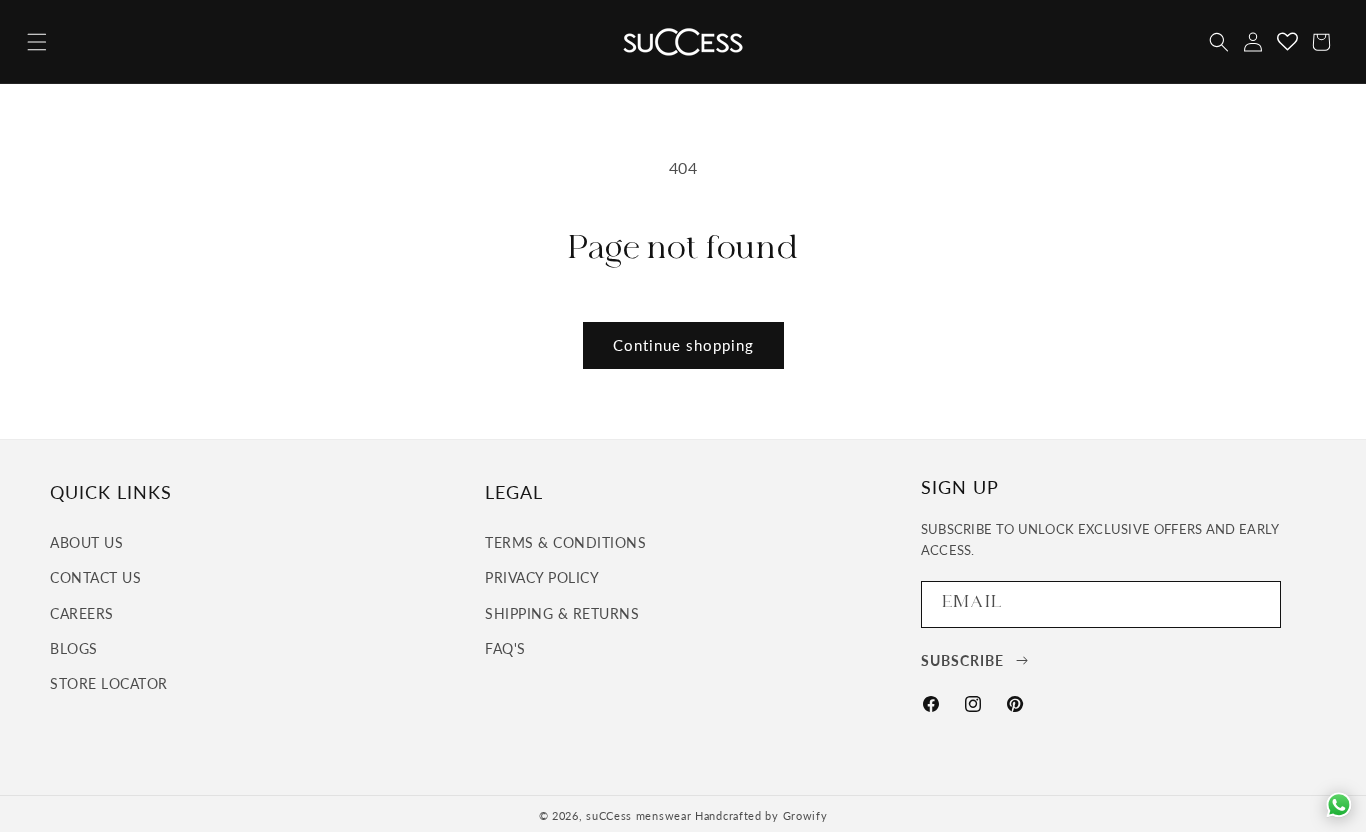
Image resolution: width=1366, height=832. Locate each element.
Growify (805, 815)
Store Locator (109, 683)
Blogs (74, 648)
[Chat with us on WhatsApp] (1339, 805)
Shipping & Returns (562, 613)
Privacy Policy (542, 577)
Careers (82, 613)
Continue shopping (683, 345)
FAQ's (505, 648)
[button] (37, 42)
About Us (86, 542)
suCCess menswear (638, 815)
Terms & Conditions (565, 542)
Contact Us (95, 577)
